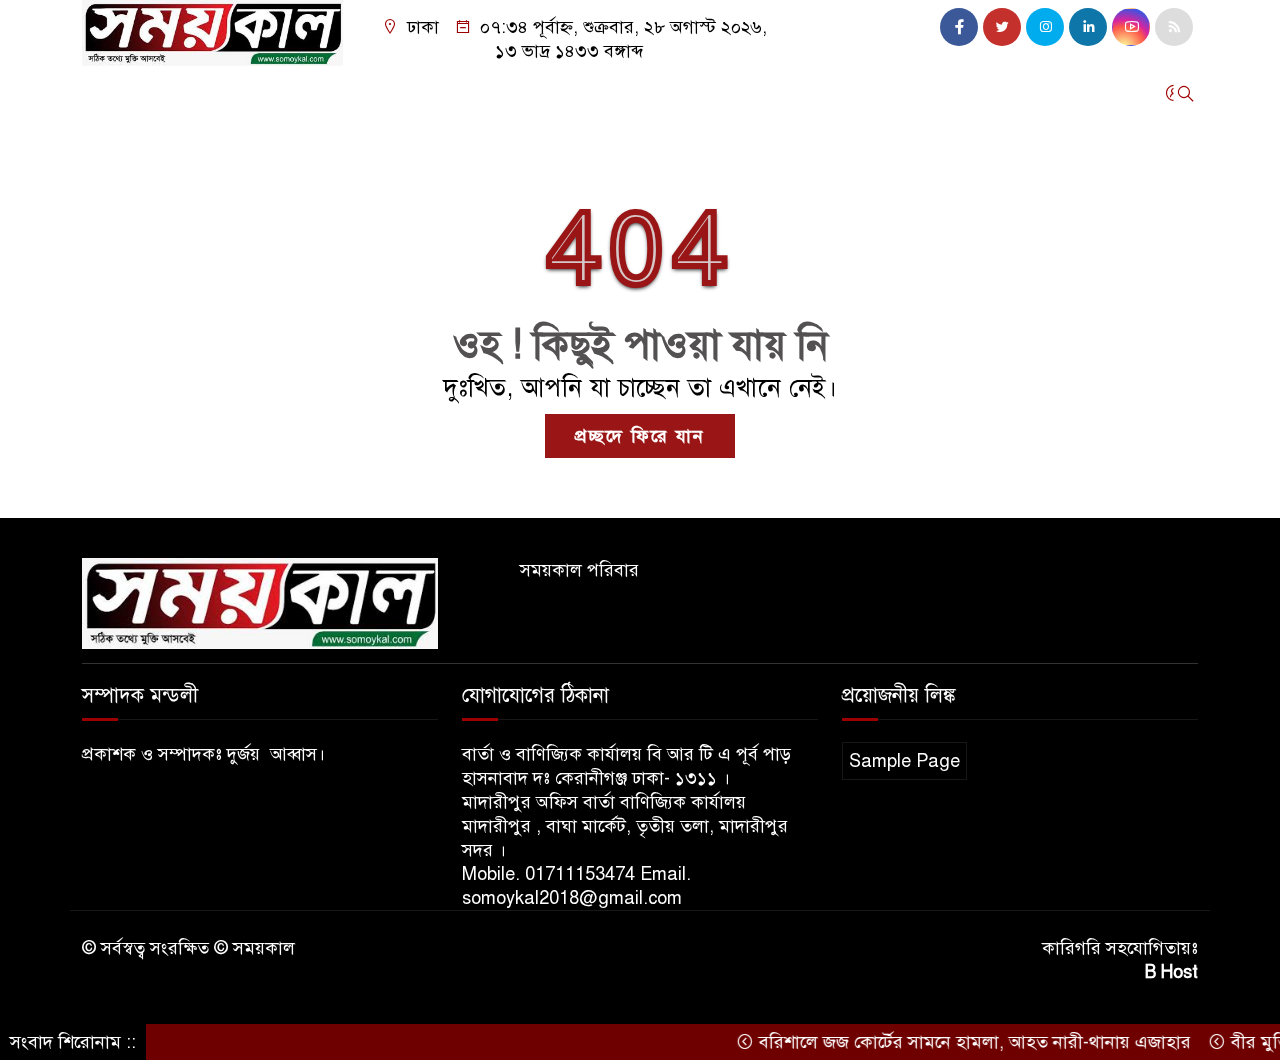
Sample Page (904, 761)
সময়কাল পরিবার (579, 570)
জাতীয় (276, 93)
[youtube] (1131, 27)
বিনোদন (120, 147)
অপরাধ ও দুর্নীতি (381, 93)
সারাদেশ (178, 93)
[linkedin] (1088, 27)
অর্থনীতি (491, 93)
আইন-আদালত (678, 93)
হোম (108, 93)
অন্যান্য (197, 147)
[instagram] (1045, 27)
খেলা (945, 93)
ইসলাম (878, 93)
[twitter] (1002, 27)
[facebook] (959, 27)
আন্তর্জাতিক (791, 93)
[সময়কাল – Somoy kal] (212, 32)
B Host (1171, 972)
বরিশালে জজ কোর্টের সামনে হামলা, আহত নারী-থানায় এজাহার (954, 1042)
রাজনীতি (574, 93)
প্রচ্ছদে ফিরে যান (640, 436)
